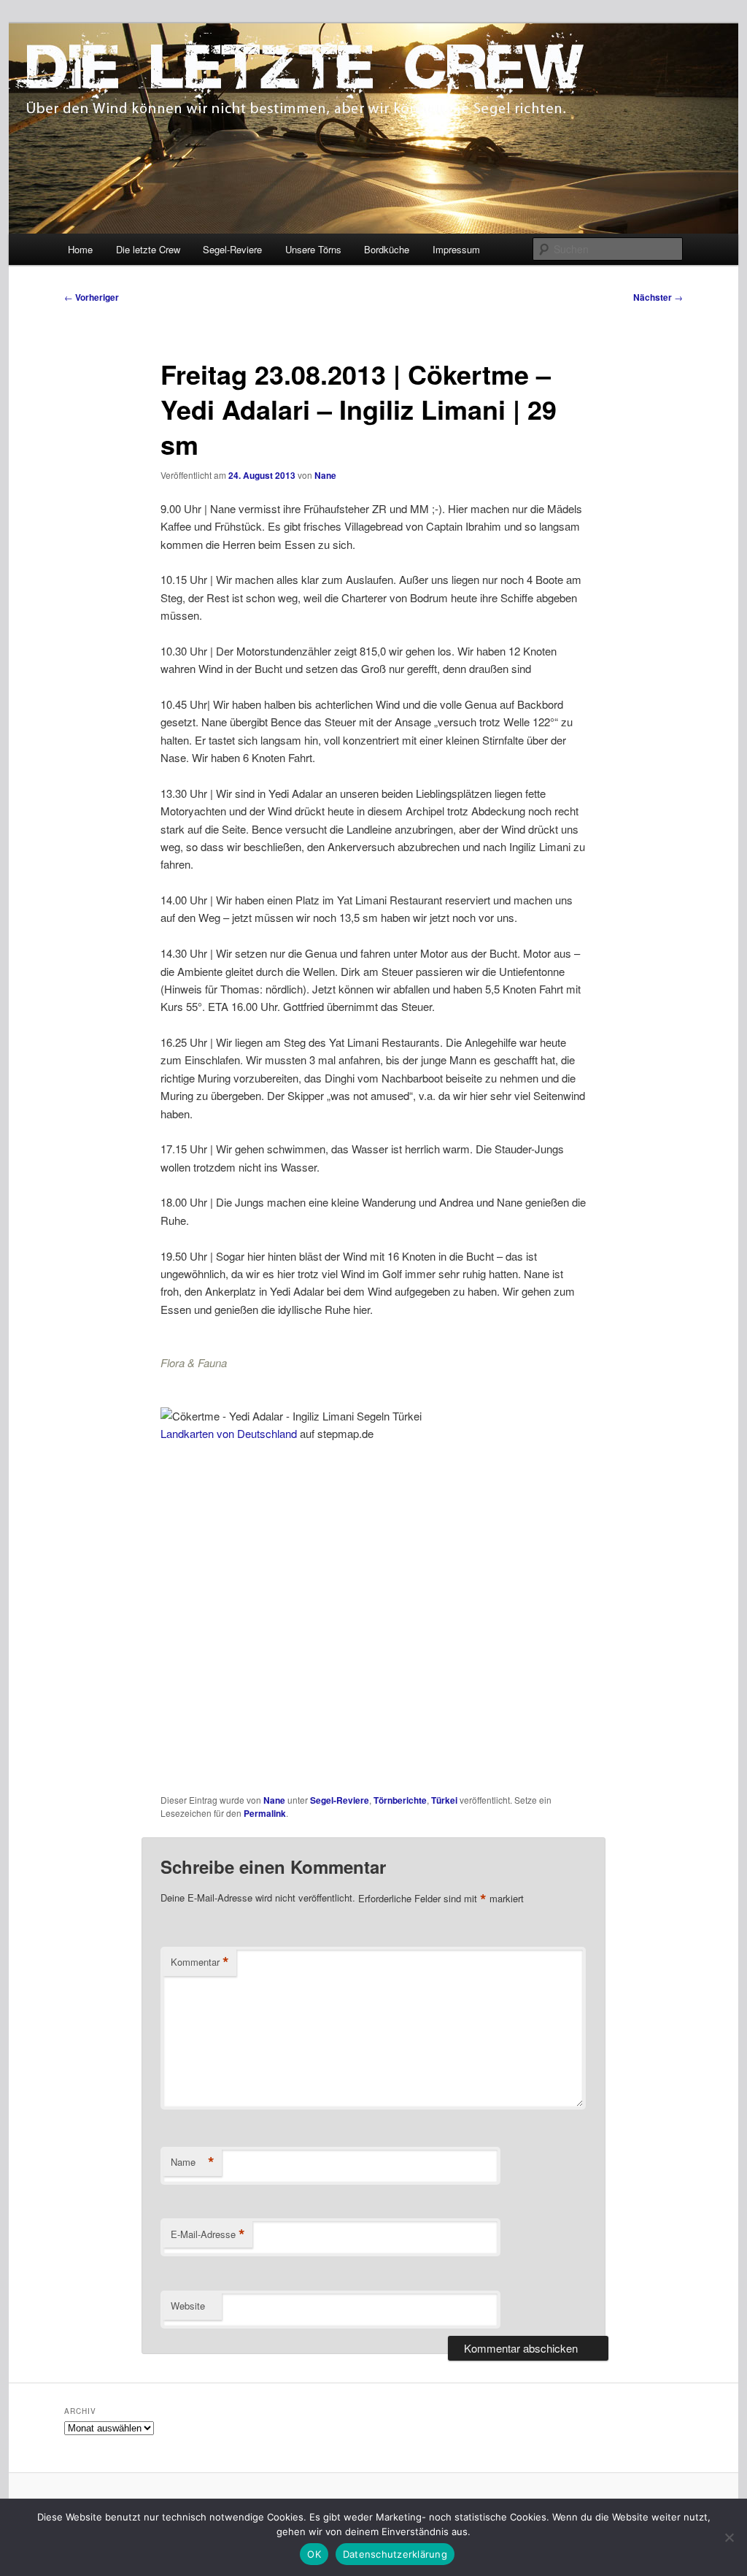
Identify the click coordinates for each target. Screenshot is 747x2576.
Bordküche (387, 249)
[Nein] (729, 2537)
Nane (325, 475)
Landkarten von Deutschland (229, 1433)
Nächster (658, 297)
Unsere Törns (313, 249)
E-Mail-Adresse (208, 2234)
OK (314, 2554)
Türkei (444, 1800)
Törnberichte (400, 1800)
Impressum (456, 249)
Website (188, 2306)
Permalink (265, 1813)
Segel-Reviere (232, 249)
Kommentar (200, 1962)
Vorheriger (92, 297)
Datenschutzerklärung (395, 2554)
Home (80, 249)
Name (193, 2162)
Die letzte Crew (148, 249)
